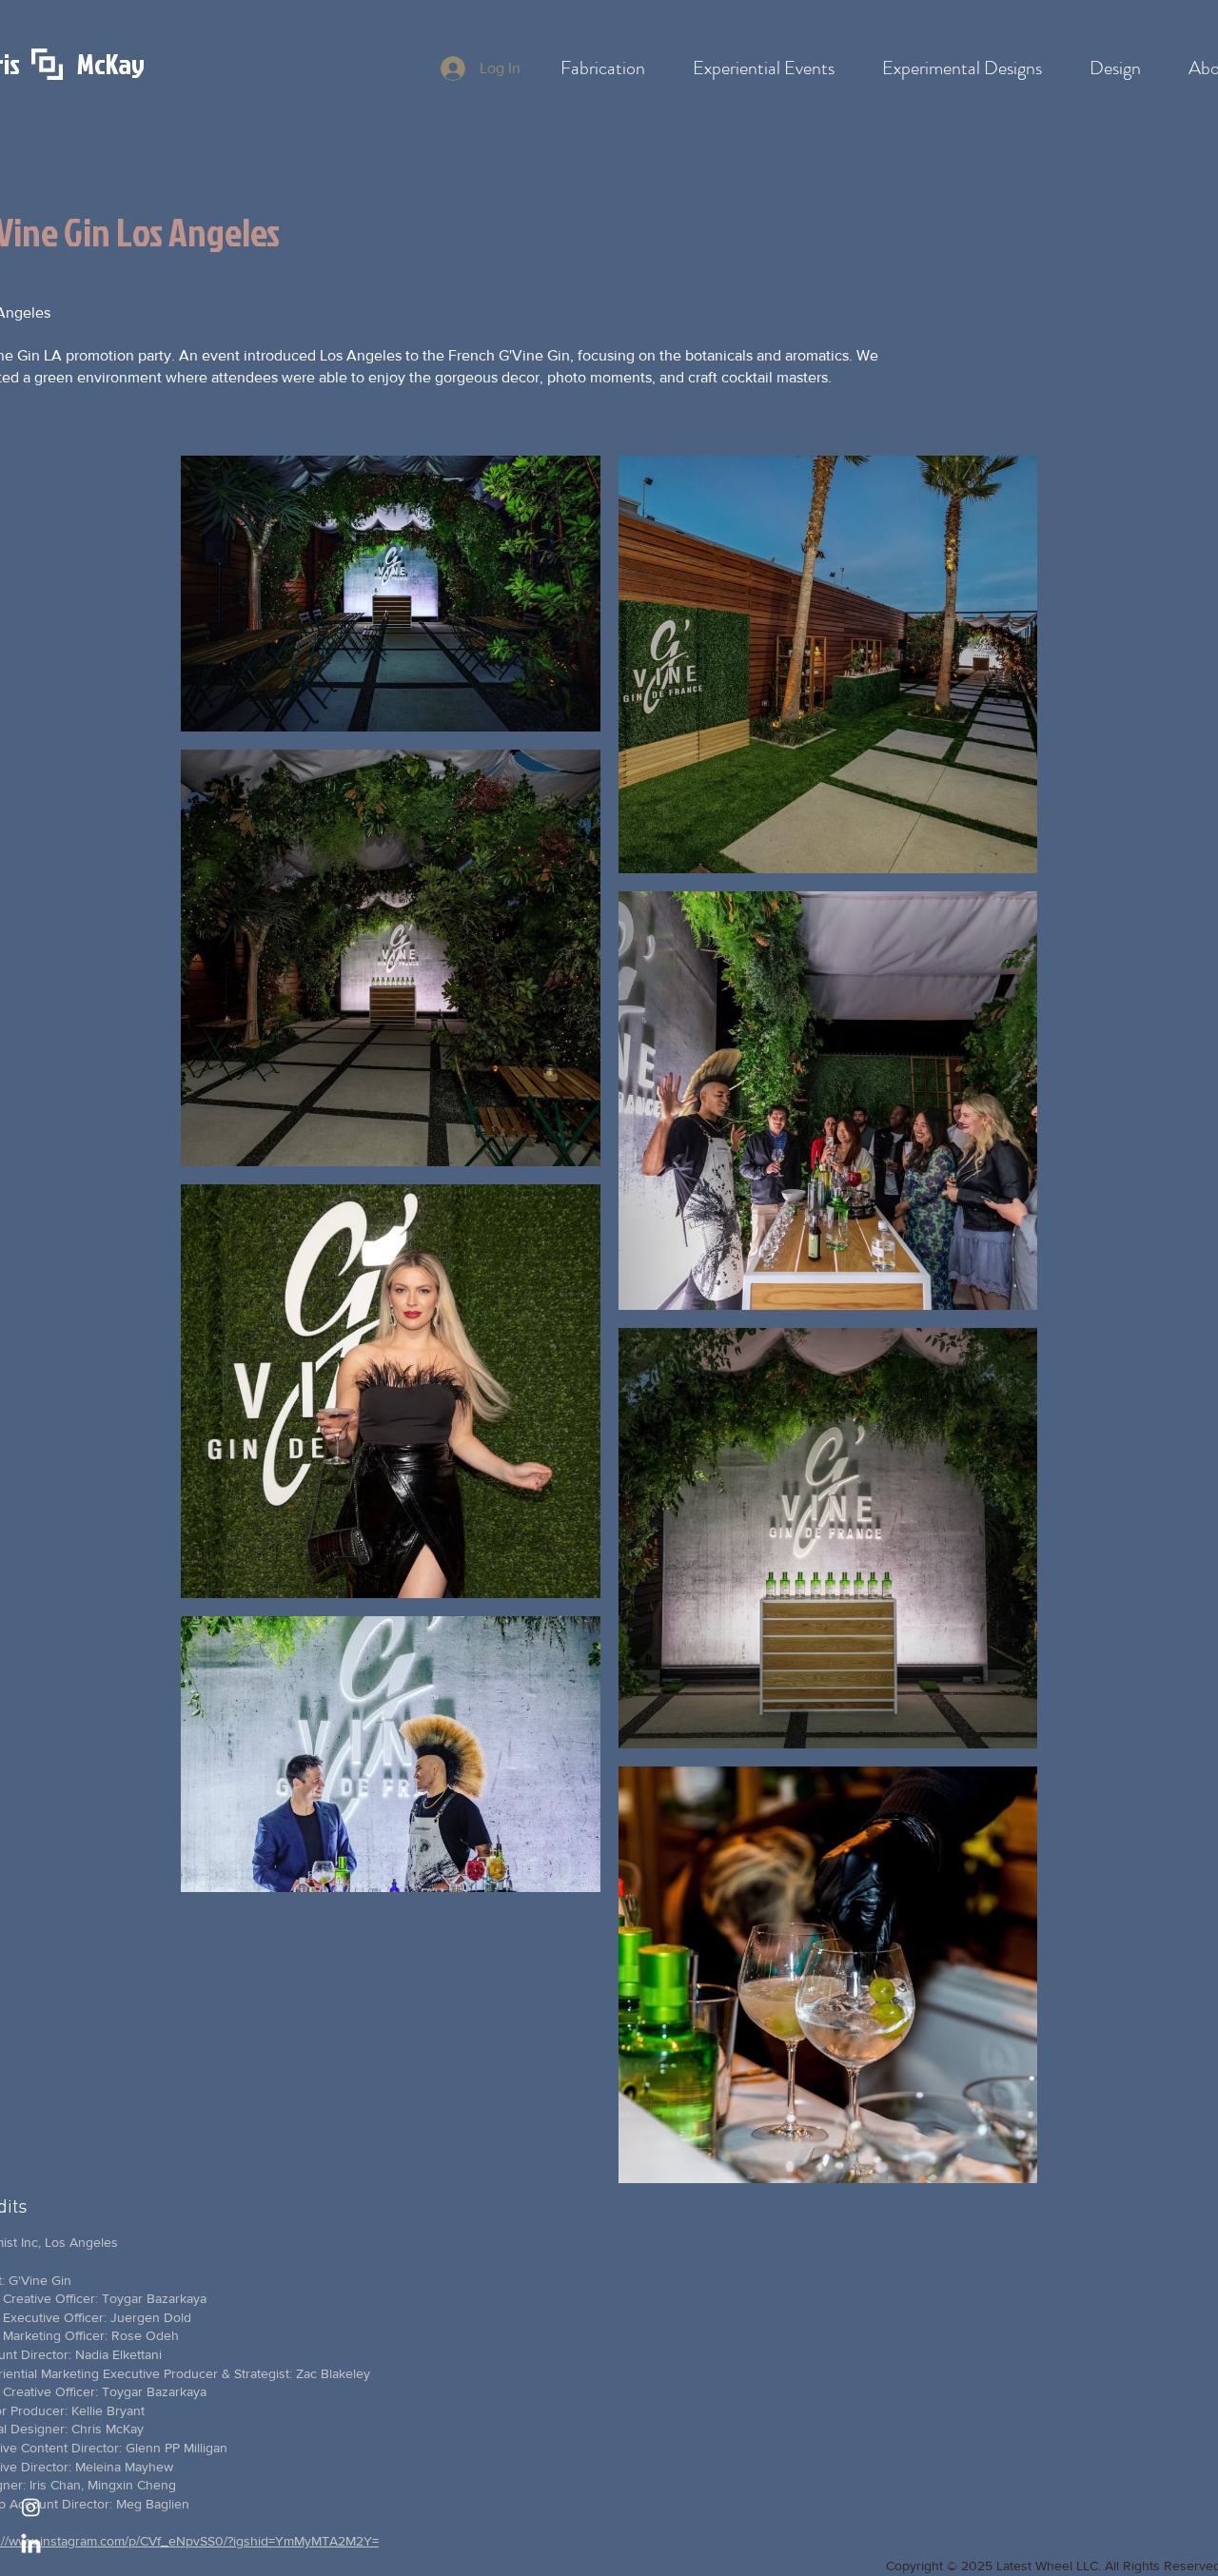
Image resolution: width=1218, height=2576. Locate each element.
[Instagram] (31, 2507)
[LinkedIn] (31, 2545)
